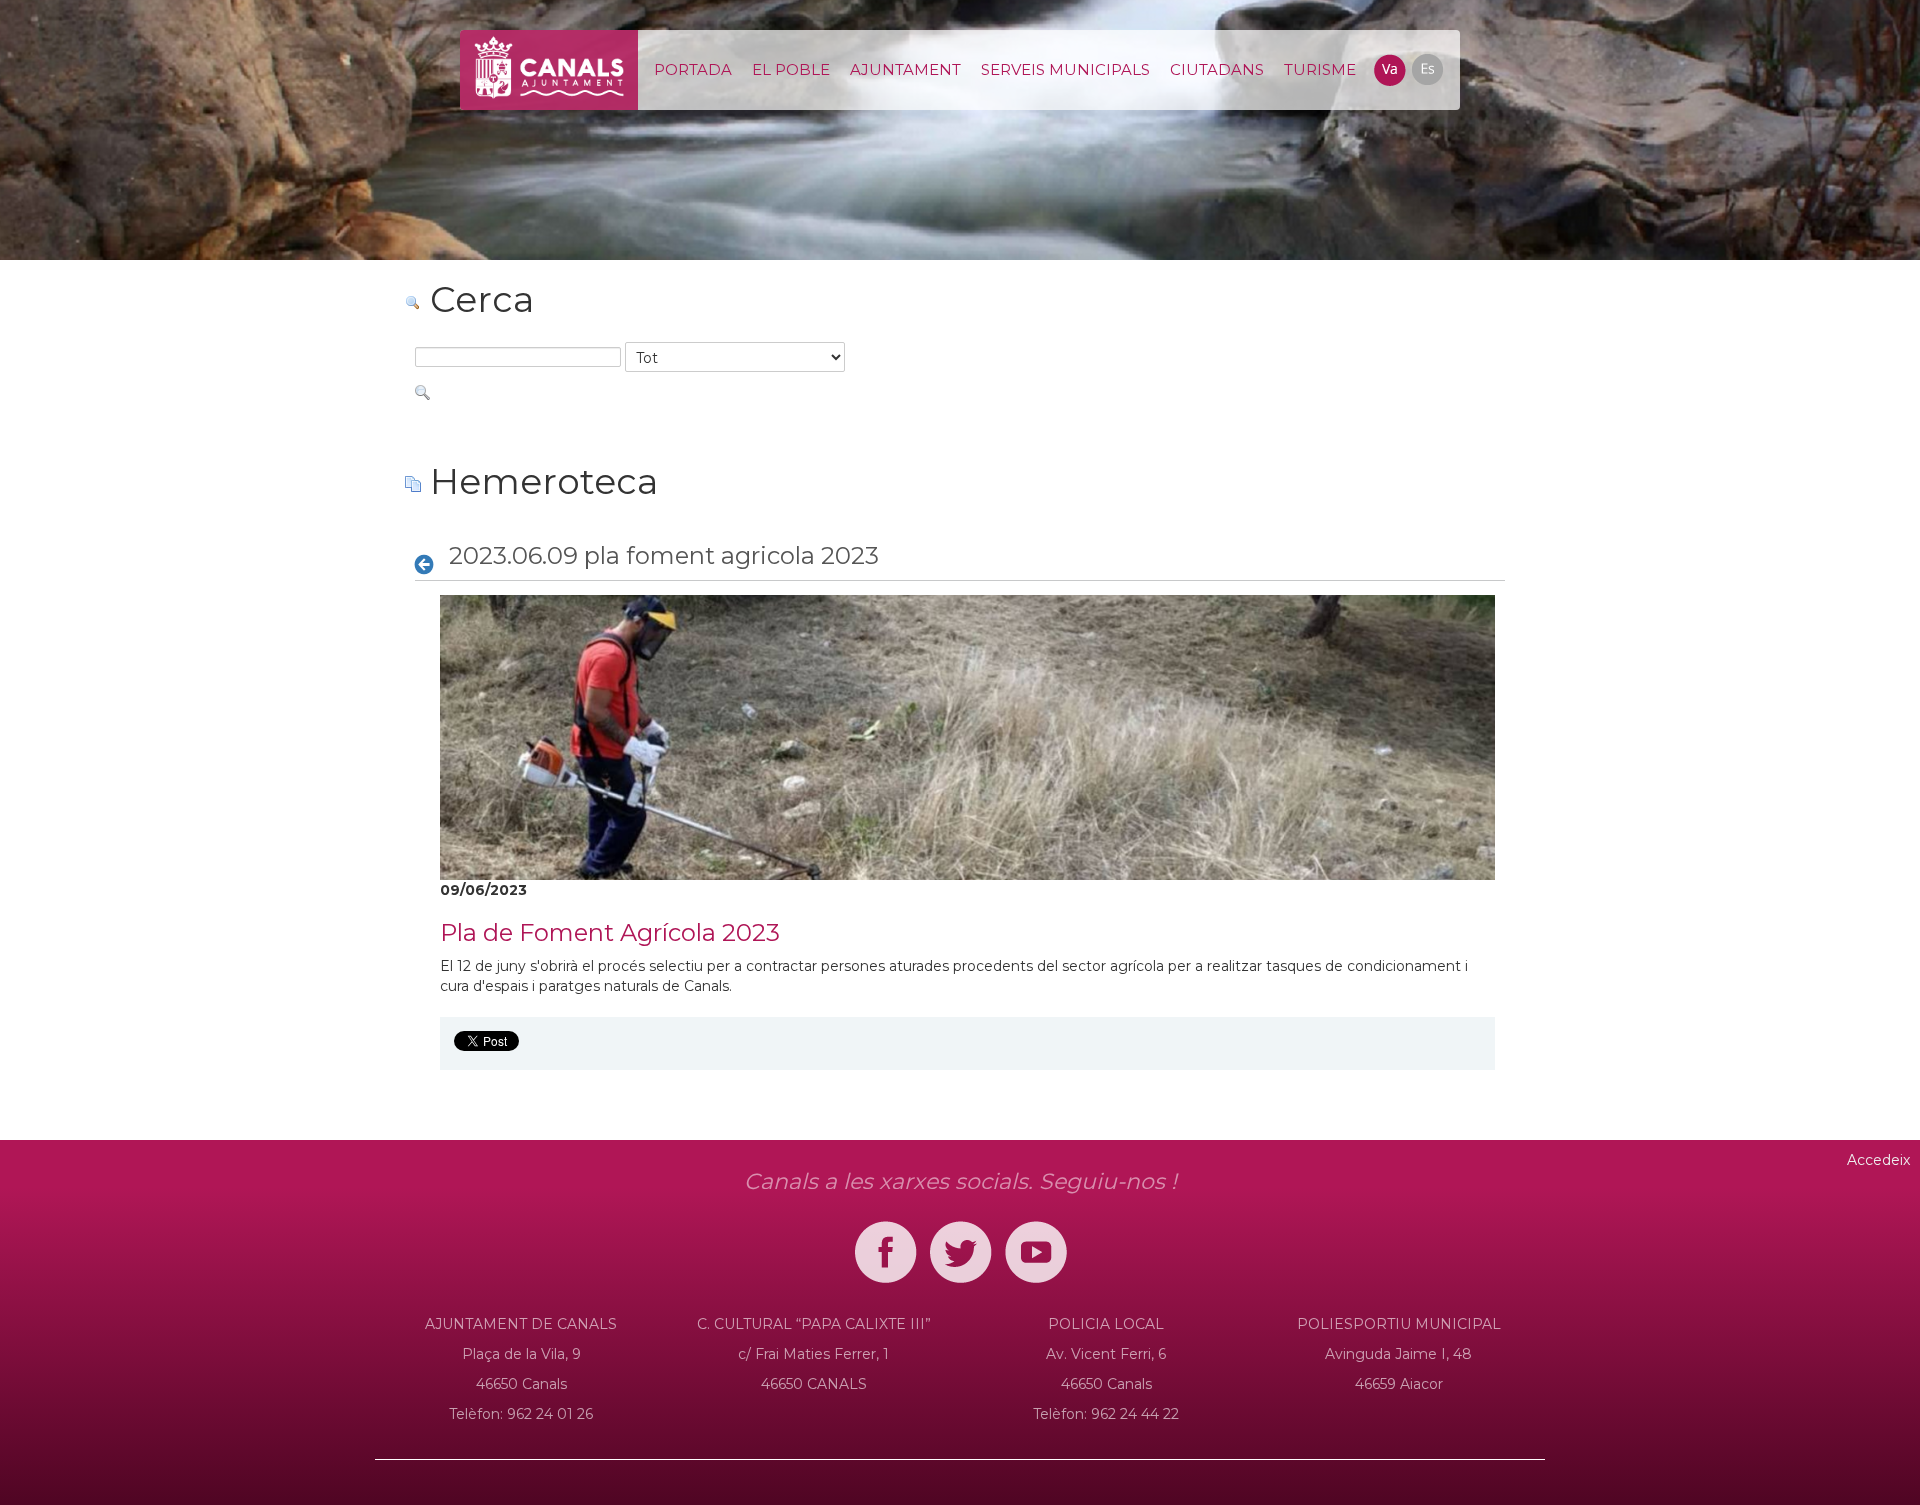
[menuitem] (693, 70)
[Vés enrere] (429, 564)
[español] (1426, 68)
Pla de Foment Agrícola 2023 (610, 932)
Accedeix (1878, 1160)
